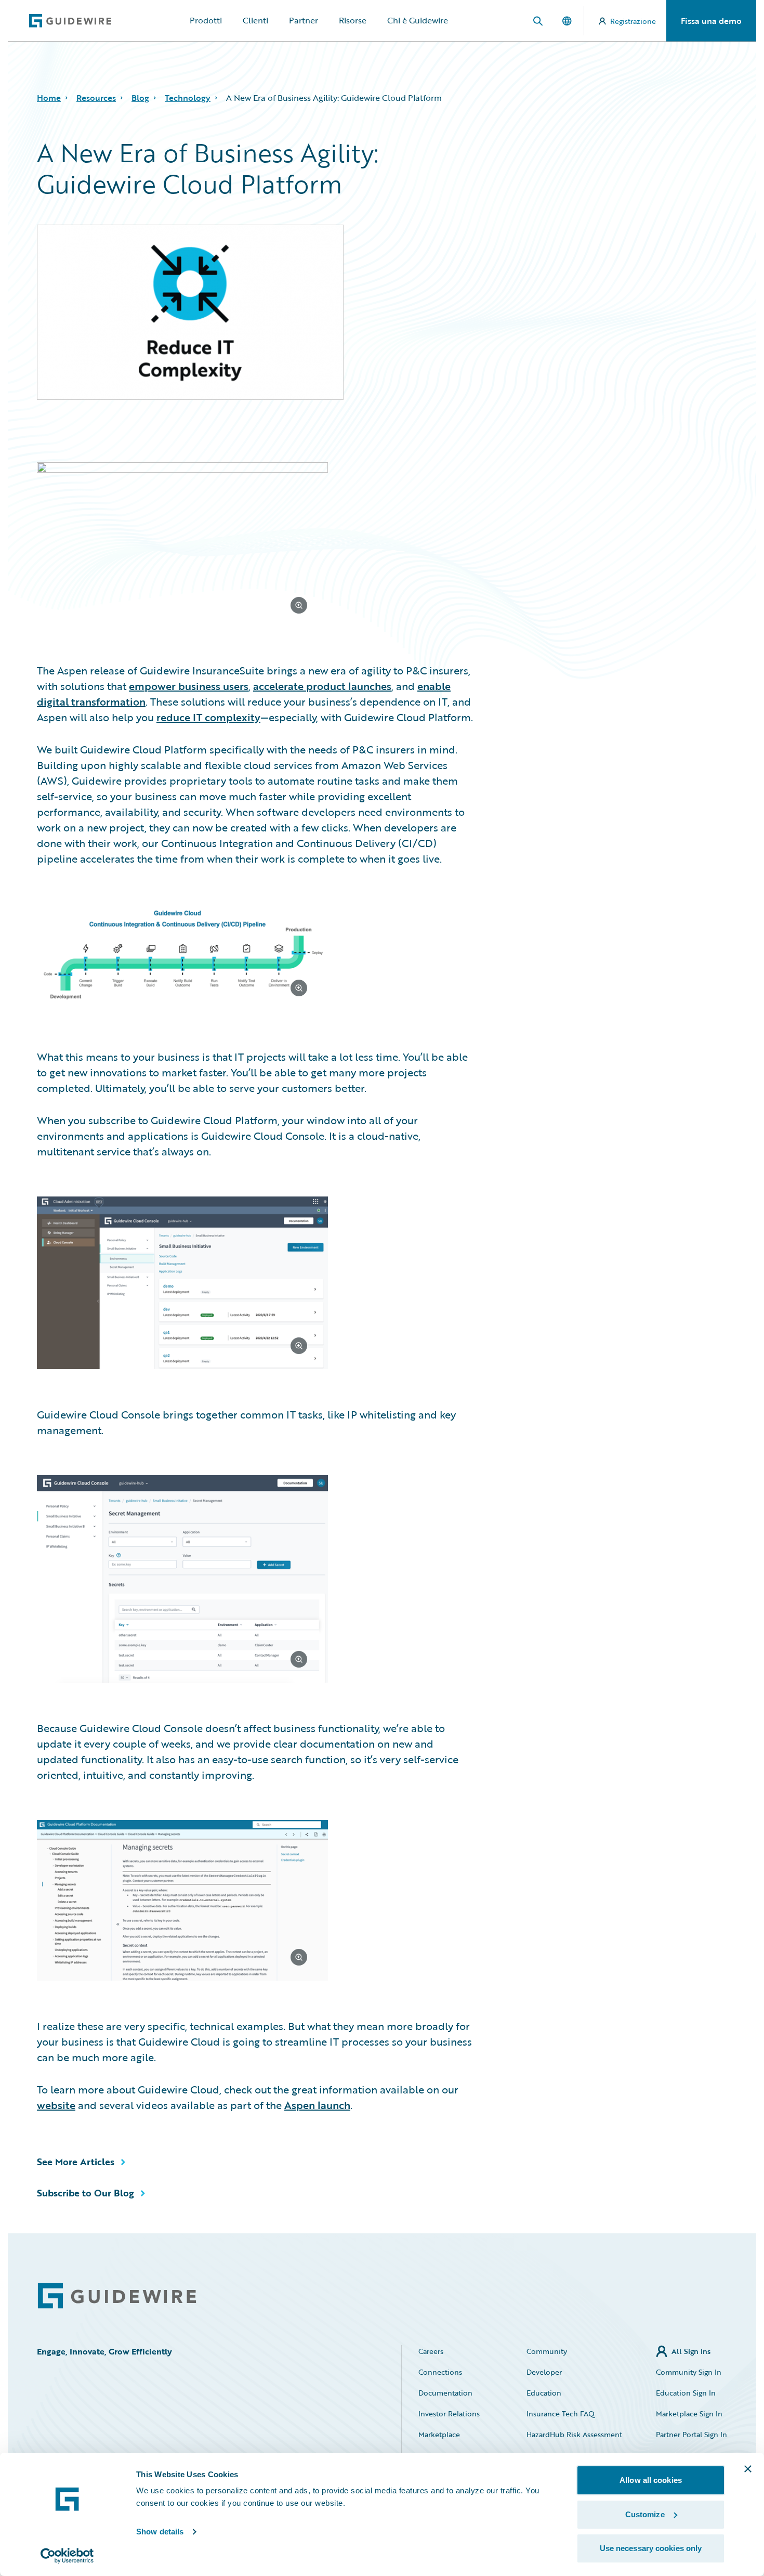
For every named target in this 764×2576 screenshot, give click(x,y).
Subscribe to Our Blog (85, 2193)
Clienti (255, 20)
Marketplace (439, 2434)
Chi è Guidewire (418, 20)
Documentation (445, 2393)
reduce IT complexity (208, 717)
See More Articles (76, 2162)
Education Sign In (686, 2393)
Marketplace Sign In (689, 2414)
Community (547, 2351)
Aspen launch (317, 2105)
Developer (544, 2372)
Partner (304, 20)
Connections (440, 2372)
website (56, 2105)
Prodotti (206, 20)
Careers (431, 2351)
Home (49, 98)
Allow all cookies (651, 2480)
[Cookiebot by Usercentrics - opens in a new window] (67, 2556)
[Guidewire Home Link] (117, 2296)
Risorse (353, 20)
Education (544, 2393)
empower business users (189, 686)
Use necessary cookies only (651, 2548)
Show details (160, 2532)
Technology (188, 98)
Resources (96, 98)
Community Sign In (689, 2372)
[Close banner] (748, 2469)
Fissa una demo (711, 21)
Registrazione (633, 21)
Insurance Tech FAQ (561, 2414)
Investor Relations (449, 2414)
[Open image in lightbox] (256, 545)
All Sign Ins (691, 2351)
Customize (645, 2514)
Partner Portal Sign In (691, 2434)
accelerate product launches (322, 686)
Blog (140, 98)
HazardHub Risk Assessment (574, 2434)
